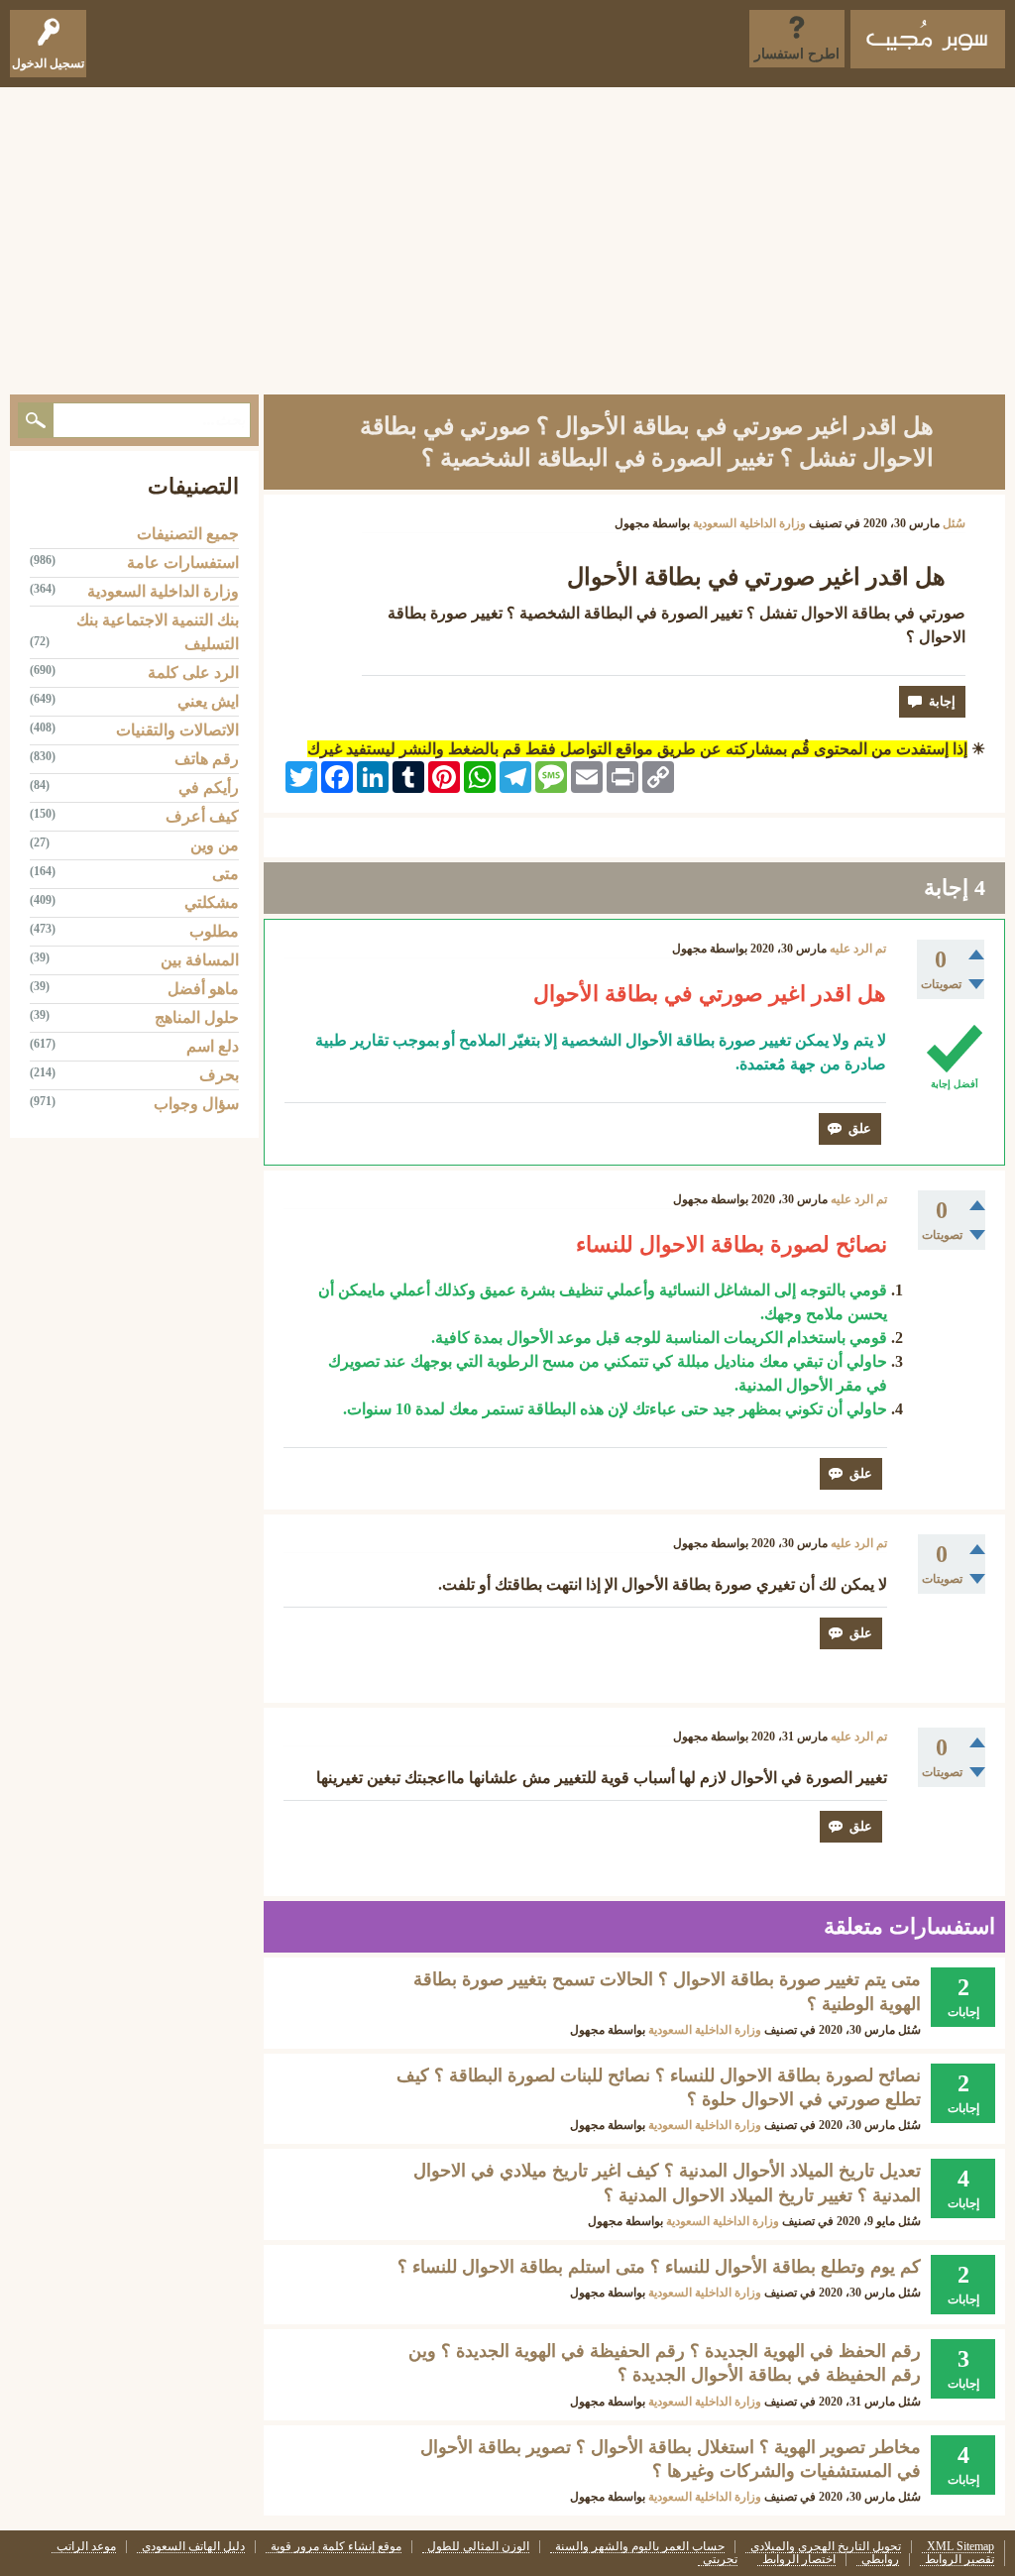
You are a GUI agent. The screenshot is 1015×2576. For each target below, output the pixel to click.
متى (226, 874)
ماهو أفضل (203, 989)
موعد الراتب (86, 2547)
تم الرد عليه (858, 949)
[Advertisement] (507, 236)
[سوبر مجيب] (928, 39)
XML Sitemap (960, 2547)
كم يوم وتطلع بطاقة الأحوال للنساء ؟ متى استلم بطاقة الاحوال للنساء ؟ (659, 2267)
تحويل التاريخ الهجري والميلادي (826, 2547)
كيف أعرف (202, 816)
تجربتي (720, 2560)
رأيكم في (209, 787)
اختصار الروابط (799, 2560)
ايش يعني (208, 701)
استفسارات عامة (183, 562)
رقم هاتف (207, 759)
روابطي (880, 2560)
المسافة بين (200, 960)
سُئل (954, 523)
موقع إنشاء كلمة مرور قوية (336, 2547)
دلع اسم (213, 1046)
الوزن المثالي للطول (478, 2547)
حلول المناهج (197, 1017)
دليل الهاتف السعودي (193, 2547)
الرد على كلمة (193, 672)
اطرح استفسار (797, 54)
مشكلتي (212, 902)
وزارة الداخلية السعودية (749, 523)
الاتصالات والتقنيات (177, 730)
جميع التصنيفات (188, 534)
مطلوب (214, 931)
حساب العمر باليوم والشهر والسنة (640, 2547)
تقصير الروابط (959, 2560)
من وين (215, 845)
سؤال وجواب (196, 1104)
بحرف (219, 1075)
